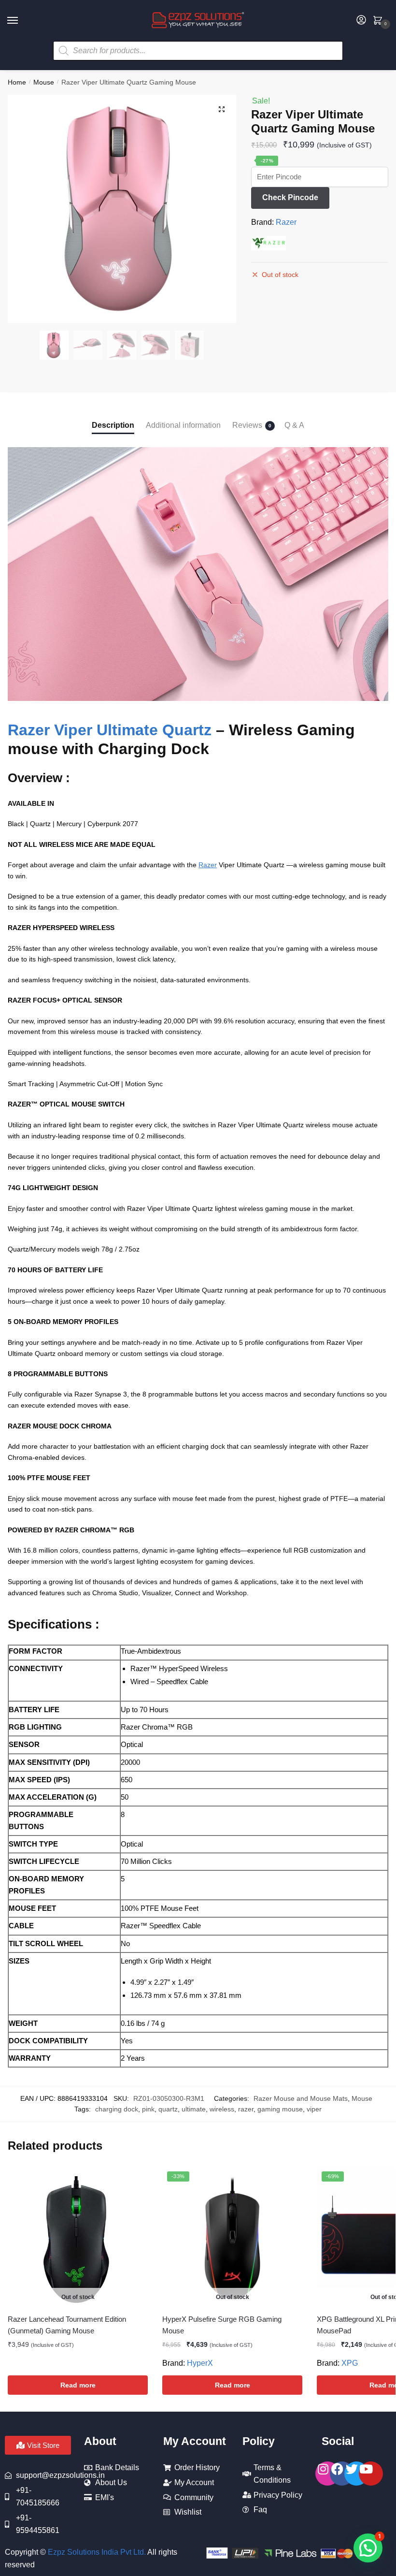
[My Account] (361, 21)
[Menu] (22, 21)
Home (17, 82)
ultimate (194, 2109)
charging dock (117, 2109)
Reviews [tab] (247, 425)
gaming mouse (280, 2109)
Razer (286, 222)
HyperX (200, 2363)
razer (246, 2109)
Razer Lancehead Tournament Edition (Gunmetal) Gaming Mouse (67, 2325)
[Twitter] (356, 2474)
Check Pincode (290, 197)
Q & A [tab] (294, 425)
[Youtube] (371, 2474)
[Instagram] (327, 2474)
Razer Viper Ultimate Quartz (110, 730)
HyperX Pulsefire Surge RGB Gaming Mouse (222, 2325)
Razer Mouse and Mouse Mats (301, 2098)
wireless (222, 2109)
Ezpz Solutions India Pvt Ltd (96, 2552)
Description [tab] (113, 425)
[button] (222, 109)
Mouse (44, 82)
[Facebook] (342, 2474)
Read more (78, 2385)
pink (148, 2109)
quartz (168, 2109)
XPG (350, 2363)
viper (314, 2109)
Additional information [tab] (183, 425)
